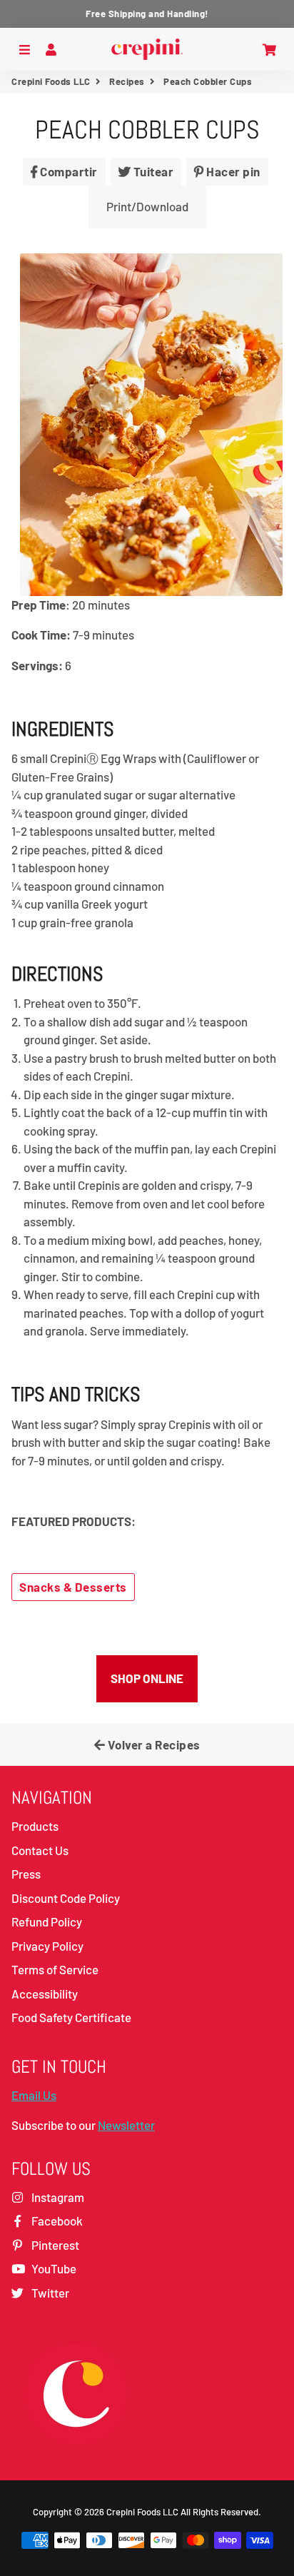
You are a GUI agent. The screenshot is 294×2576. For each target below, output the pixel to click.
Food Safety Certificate (71, 2017)
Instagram (57, 2197)
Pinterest (54, 2245)
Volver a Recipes (153, 1744)
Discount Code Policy (66, 1898)
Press (26, 1874)
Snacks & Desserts (73, 1587)
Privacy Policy (47, 1946)
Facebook (56, 2221)
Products (35, 1826)
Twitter (49, 2293)
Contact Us (40, 1850)
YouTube (53, 2268)
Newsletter (126, 2125)
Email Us (34, 2095)
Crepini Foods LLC (51, 81)
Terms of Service (55, 1969)
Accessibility (45, 1994)
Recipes (127, 81)
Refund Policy (47, 1921)
